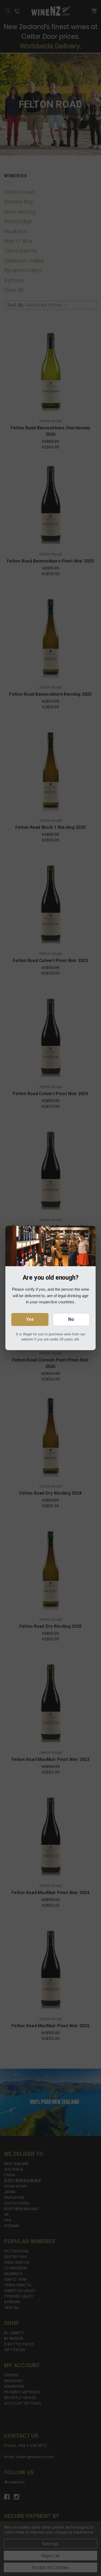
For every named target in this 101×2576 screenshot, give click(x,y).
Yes (30, 1319)
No (71, 1319)
